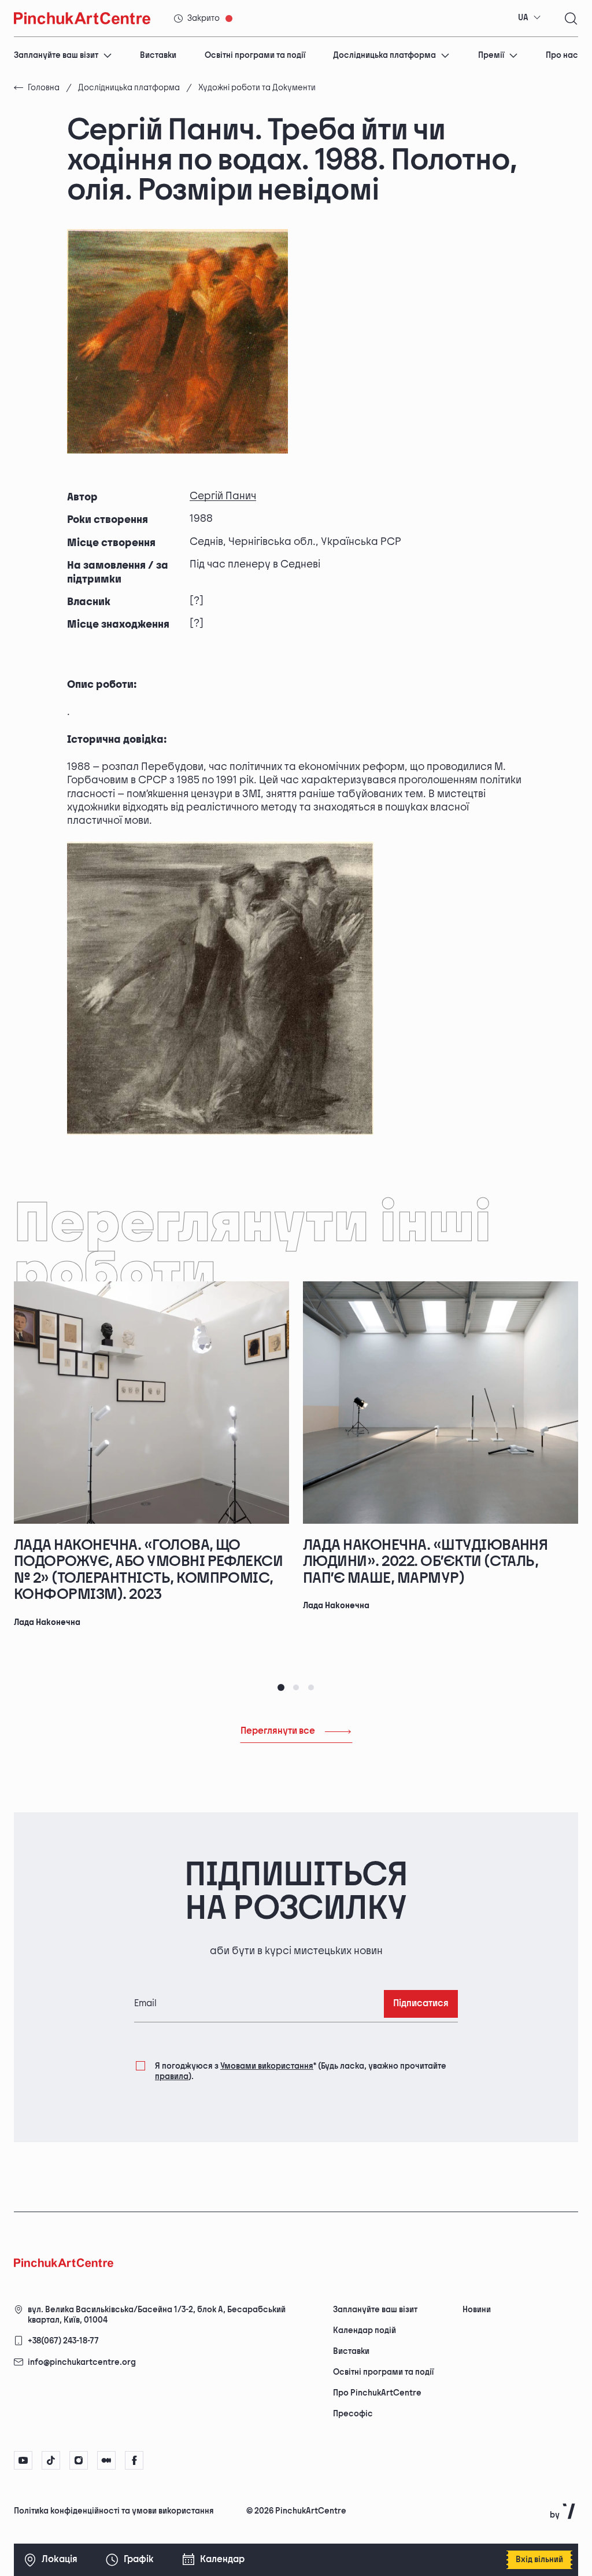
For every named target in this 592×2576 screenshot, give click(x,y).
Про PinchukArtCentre (377, 2393)
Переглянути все (278, 1731)
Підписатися (421, 2004)
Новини (477, 2310)
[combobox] (530, 18)
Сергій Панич (223, 496)
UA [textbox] (523, 18)
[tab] (281, 1687)
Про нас (562, 55)
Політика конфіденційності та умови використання (114, 2511)
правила (172, 2076)
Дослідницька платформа (384, 55)
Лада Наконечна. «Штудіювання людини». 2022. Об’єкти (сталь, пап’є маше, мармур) (425, 1562)
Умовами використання (267, 2066)
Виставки (158, 55)
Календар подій (365, 2330)
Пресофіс (353, 2414)
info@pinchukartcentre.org (82, 2362)
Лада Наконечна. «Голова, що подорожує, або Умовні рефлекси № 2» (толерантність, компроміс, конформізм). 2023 (148, 1570)
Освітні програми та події (255, 55)
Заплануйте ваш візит (56, 55)
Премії (491, 55)
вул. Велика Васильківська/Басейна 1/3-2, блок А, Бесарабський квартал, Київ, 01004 (157, 2315)
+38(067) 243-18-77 (63, 2341)
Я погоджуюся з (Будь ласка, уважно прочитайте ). (301, 2071)
